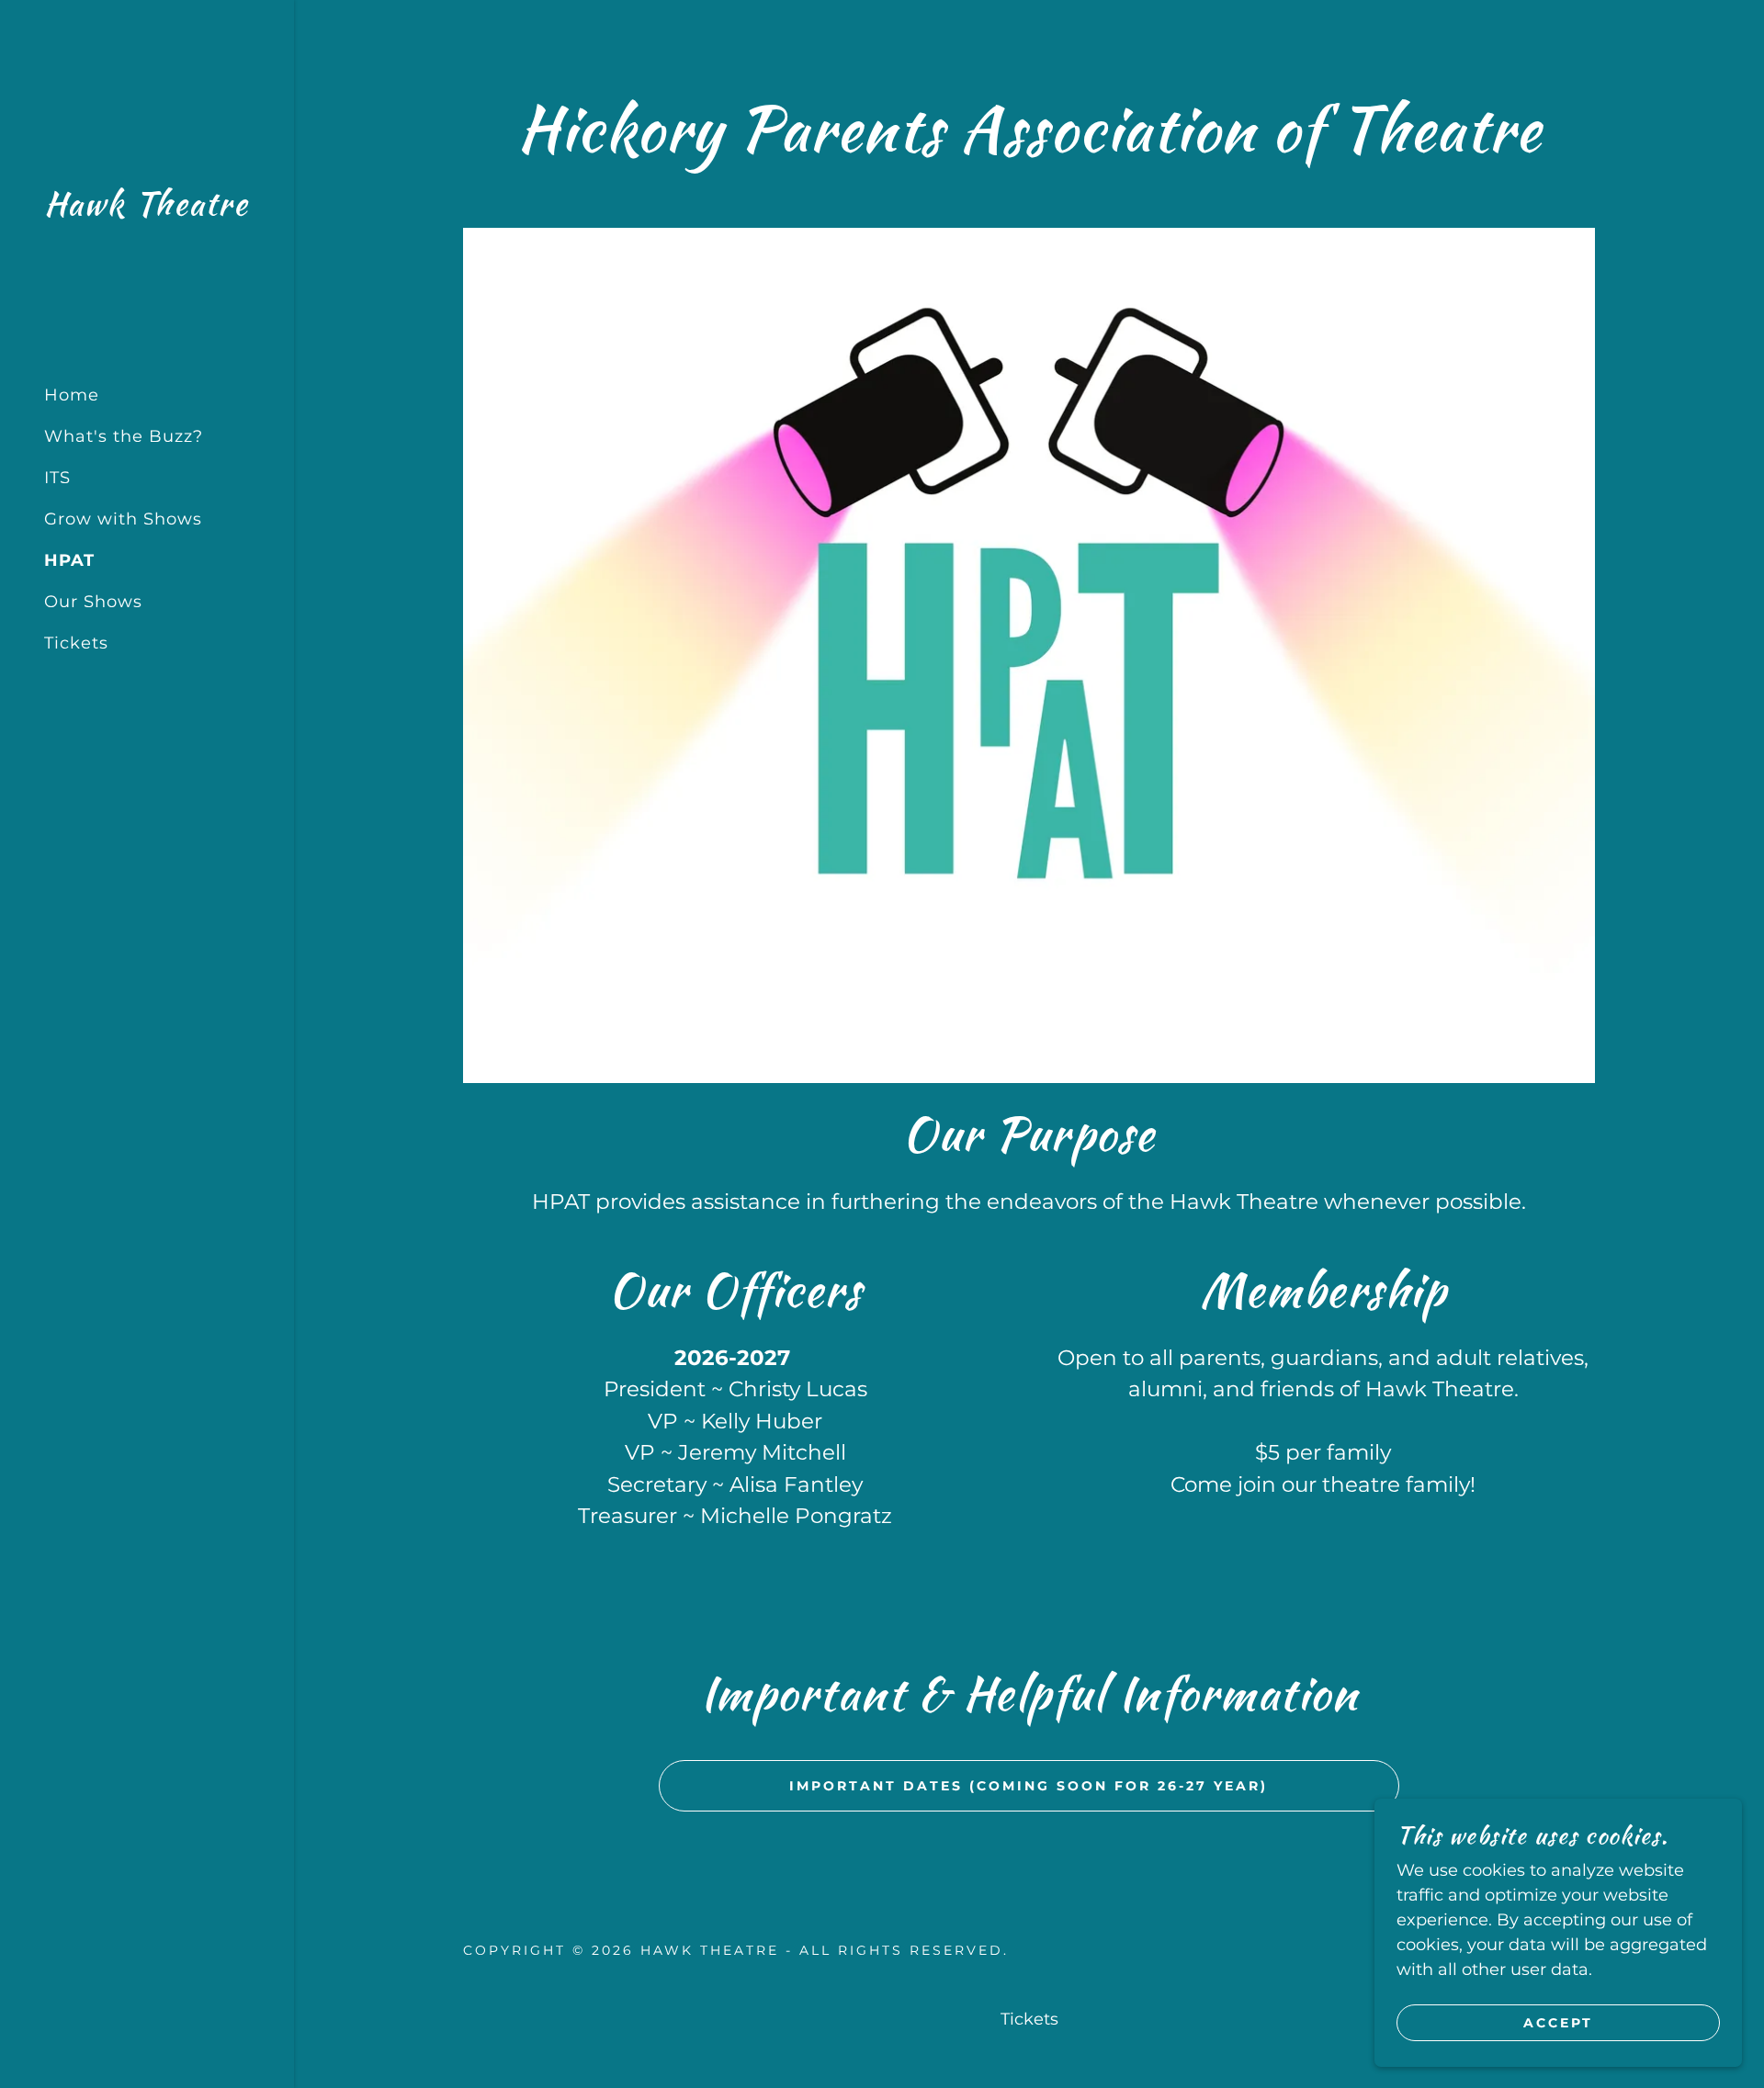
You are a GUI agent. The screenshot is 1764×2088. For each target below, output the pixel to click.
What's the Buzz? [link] (124, 436)
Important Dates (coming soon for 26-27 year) (1029, 1786)
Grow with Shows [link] (123, 519)
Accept (1558, 2022)
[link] (146, 209)
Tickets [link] (76, 643)
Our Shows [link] (93, 602)
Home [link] (72, 395)
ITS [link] (57, 478)
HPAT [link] (69, 560)
